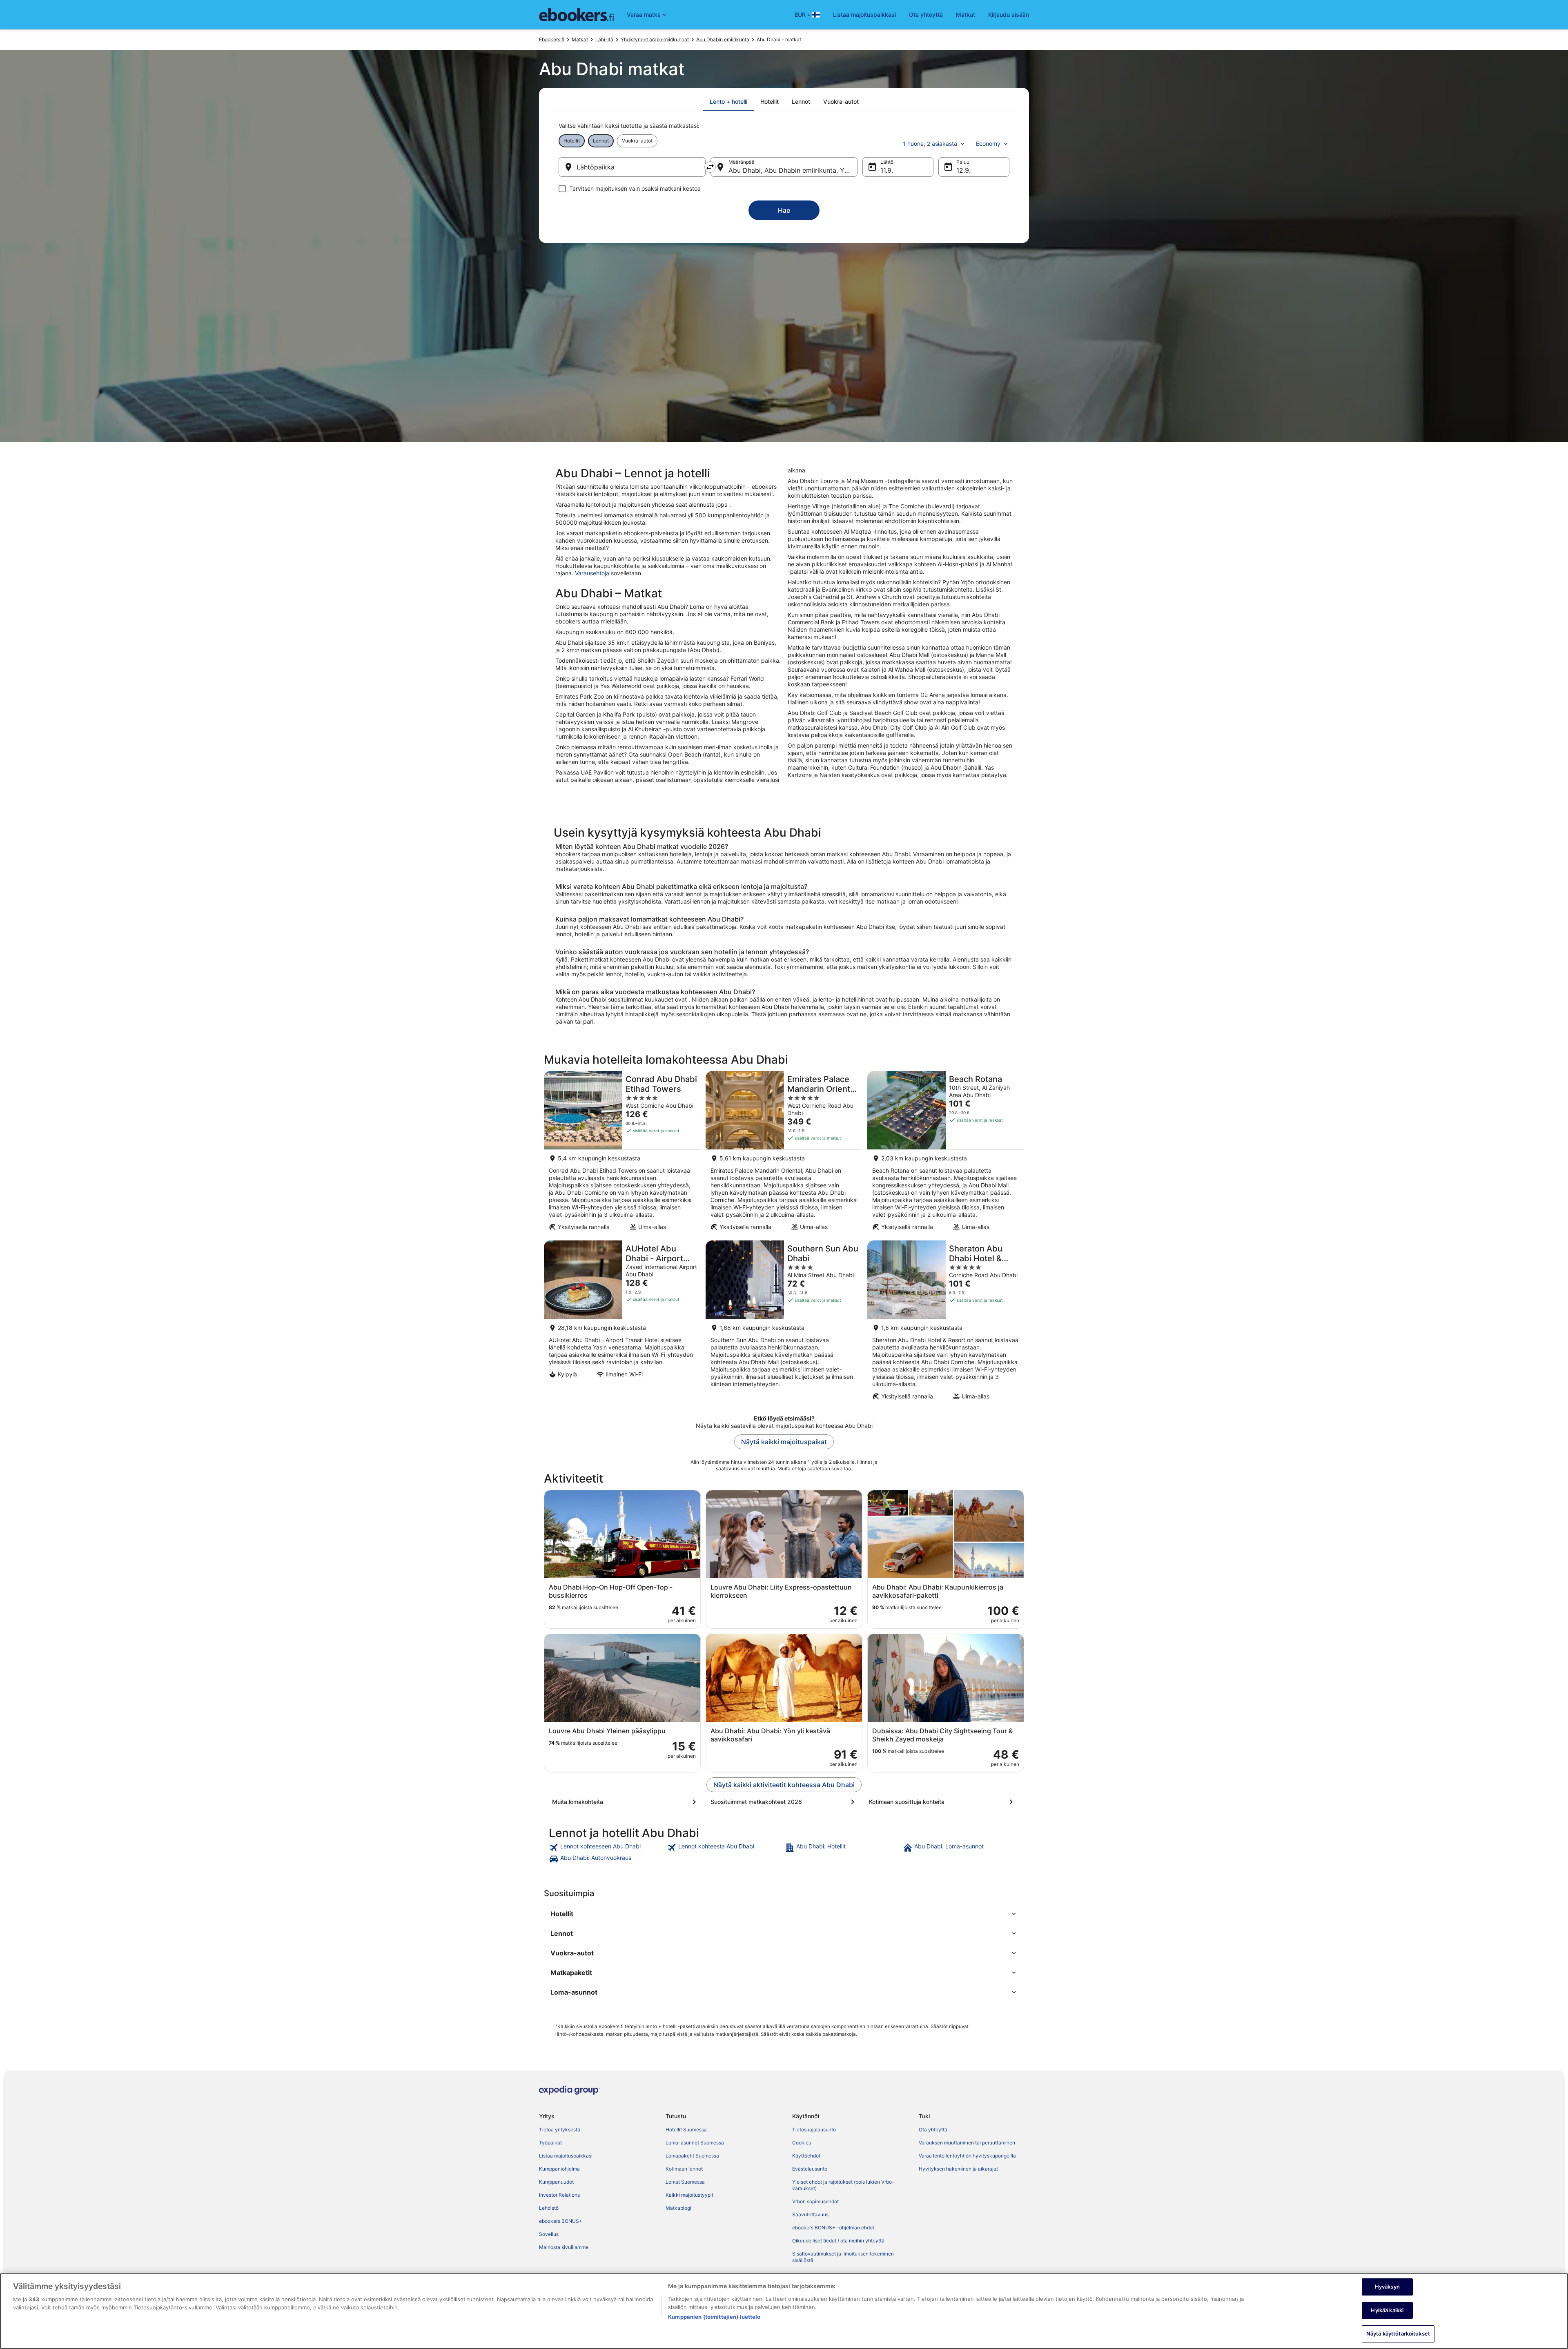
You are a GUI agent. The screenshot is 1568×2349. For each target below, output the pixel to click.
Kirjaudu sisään (1009, 14)
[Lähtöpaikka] (632, 167)
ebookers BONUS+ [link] (561, 2221)
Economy (988, 144)
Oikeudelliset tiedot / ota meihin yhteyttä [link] (838, 2241)
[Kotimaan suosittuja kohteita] (942, 1802)
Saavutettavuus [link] (810, 2214)
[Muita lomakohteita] (626, 1802)
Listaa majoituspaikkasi (864, 14)
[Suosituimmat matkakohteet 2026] (784, 1802)
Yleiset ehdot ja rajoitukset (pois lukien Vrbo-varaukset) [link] (843, 2185)
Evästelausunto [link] (810, 2169)
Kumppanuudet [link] (556, 2182)
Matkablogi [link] (678, 2208)
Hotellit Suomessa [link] (686, 2130)
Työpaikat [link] (550, 2143)
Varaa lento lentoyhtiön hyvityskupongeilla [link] (967, 2156)
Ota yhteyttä (926, 14)
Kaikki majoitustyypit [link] (689, 2195)
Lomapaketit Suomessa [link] (692, 2156)
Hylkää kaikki (1387, 2310)
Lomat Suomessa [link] (685, 2182)
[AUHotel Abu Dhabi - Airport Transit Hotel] (622, 1323)
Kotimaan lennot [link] (684, 2169)
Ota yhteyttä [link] (933, 2130)
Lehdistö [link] (549, 2208)
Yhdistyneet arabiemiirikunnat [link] (655, 39)
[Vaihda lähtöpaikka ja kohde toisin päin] (710, 167)
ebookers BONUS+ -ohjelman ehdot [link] (833, 2228)
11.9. (887, 170)
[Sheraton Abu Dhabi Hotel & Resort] (946, 1323)
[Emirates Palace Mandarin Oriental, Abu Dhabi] (784, 1153)
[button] (784, 1914)
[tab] (728, 102)
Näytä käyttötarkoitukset (1398, 2333)
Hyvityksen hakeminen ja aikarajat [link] (958, 2169)
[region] (784, 2311)
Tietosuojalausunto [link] (814, 2130)
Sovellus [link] (549, 2234)
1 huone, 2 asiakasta (930, 144)
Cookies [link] (802, 2143)
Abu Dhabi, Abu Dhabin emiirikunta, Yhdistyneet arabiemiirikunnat (793, 170)
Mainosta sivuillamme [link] (564, 2247)
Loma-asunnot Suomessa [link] (695, 2143)
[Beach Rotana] (946, 1153)
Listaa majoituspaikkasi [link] (566, 2156)
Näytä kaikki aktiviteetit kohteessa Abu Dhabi (784, 1785)
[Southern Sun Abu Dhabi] (784, 1323)
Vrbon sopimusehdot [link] (815, 2201)
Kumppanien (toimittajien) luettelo (714, 2317)
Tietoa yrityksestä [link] (560, 2130)
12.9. (963, 170)
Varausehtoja (592, 573)
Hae (784, 210)
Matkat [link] (580, 39)
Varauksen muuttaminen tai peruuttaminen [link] (967, 2143)
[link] (607, 1848)
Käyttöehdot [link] (806, 2156)
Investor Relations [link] (559, 2195)
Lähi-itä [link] (604, 39)
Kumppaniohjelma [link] (559, 2169)
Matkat (966, 14)
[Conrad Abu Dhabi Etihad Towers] (622, 1153)
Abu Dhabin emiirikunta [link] (723, 39)
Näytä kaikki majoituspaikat (784, 1442)
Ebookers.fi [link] (552, 39)
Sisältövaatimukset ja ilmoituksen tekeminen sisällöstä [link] (843, 2257)
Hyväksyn (1387, 2287)
